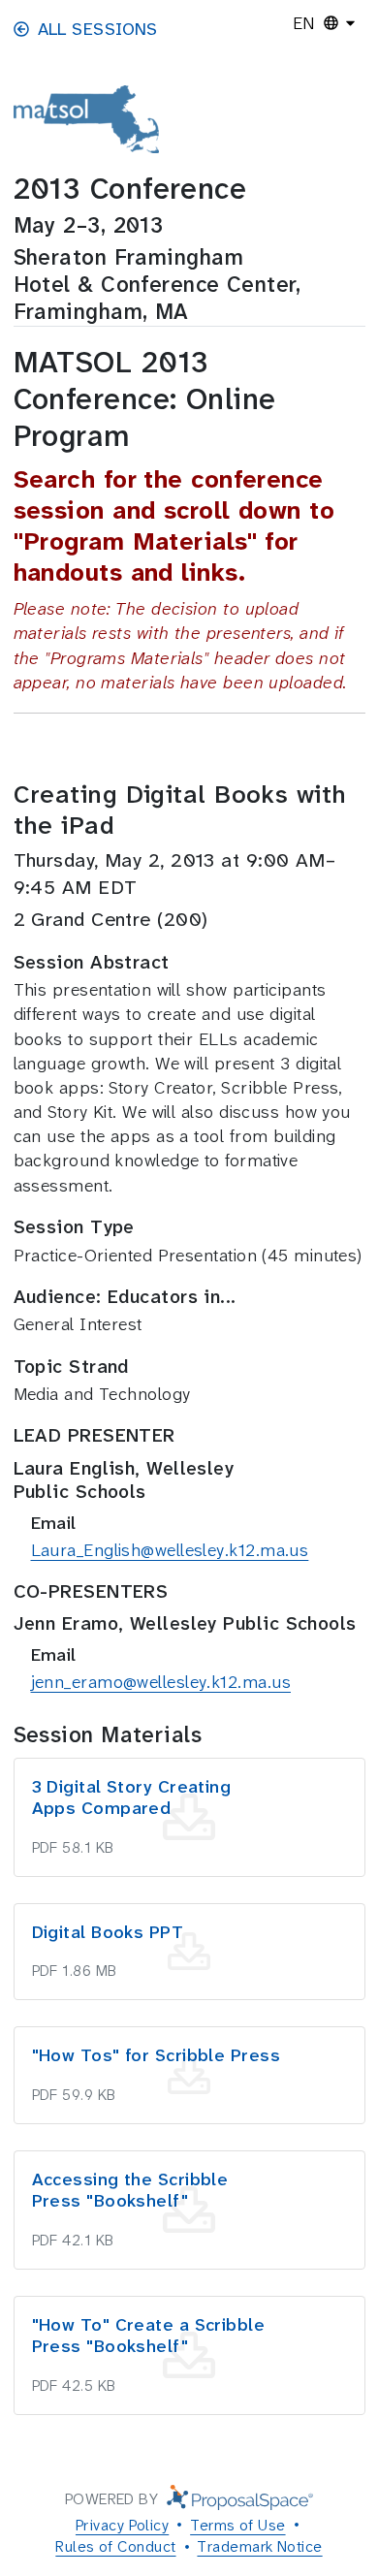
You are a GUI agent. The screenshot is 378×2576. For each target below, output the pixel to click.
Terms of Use (237, 2525)
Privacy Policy (122, 2525)
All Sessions (98, 29)
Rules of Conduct (115, 2546)
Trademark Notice (259, 2546)
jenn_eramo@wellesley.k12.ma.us (161, 1682)
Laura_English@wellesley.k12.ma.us (170, 1550)
